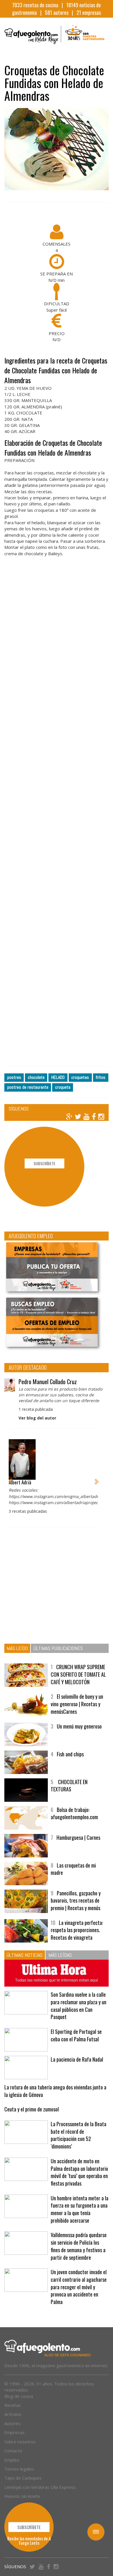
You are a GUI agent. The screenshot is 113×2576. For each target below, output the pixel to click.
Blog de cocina (19, 2396)
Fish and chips (70, 1754)
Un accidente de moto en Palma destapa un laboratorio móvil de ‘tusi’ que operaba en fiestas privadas (79, 2172)
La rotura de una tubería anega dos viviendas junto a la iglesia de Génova (55, 2091)
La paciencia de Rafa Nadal (77, 2059)
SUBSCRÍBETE (44, 1163)
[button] (10, 1478)
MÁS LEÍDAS (60, 1955)
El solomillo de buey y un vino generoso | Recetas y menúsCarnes (77, 1704)
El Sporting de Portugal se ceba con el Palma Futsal (76, 2035)
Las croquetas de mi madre (73, 1869)
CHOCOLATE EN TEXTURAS (69, 1786)
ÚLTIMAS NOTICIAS (25, 1955)
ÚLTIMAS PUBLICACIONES (58, 1648)
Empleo (12, 2460)
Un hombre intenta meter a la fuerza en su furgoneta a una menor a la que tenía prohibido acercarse (80, 2209)
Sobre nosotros (20, 2442)
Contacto (13, 2451)
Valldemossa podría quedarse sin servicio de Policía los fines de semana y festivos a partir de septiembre (79, 2246)
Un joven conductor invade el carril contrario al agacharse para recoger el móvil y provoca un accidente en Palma (79, 2287)
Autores (12, 2423)
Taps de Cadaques (23, 2478)
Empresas (14, 2432)
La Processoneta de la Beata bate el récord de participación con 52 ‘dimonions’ (79, 2135)
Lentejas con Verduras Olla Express (40, 2487)
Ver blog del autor (37, 1418)
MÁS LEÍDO (17, 1648)
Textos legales (19, 2469)
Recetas (13, 2405)
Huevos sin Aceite (22, 2496)
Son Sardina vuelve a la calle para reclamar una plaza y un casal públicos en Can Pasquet (79, 2006)
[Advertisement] (57, 819)
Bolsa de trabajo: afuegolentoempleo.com (74, 1813)
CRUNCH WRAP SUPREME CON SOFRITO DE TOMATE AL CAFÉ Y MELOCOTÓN (78, 1674)
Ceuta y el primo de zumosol (32, 2109)
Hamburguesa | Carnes (78, 1837)
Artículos (13, 2414)
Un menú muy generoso (79, 1726)
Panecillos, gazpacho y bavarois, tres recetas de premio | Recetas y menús (76, 1900)
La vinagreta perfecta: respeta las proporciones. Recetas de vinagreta (77, 1930)
